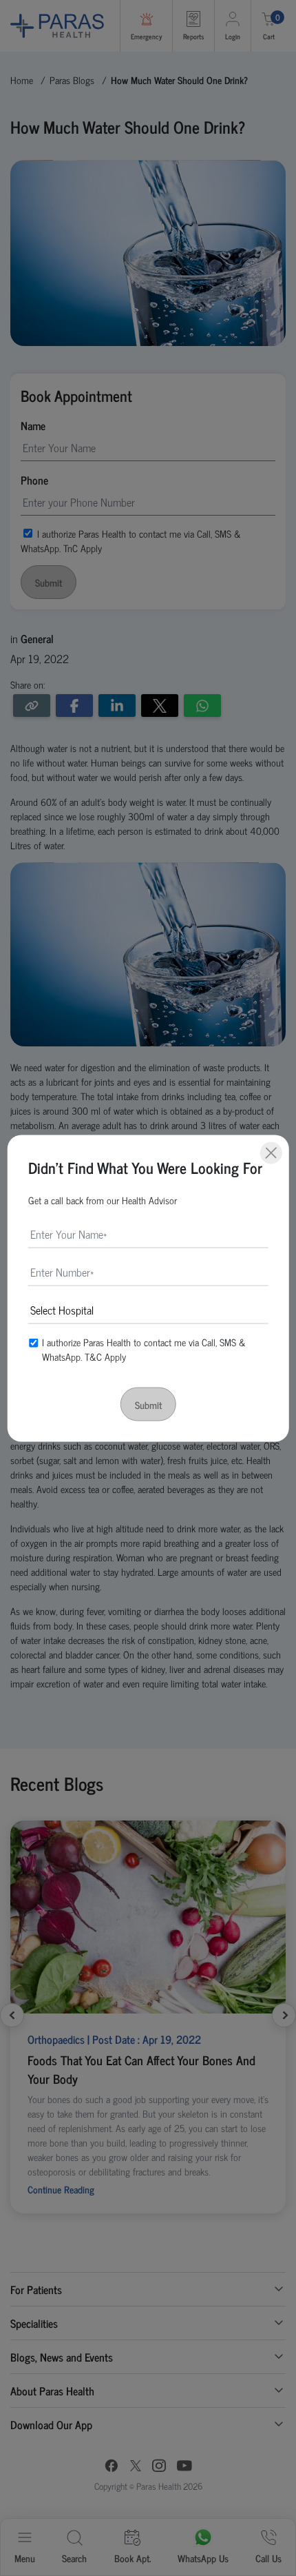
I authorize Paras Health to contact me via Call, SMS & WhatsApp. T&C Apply (144, 1348)
